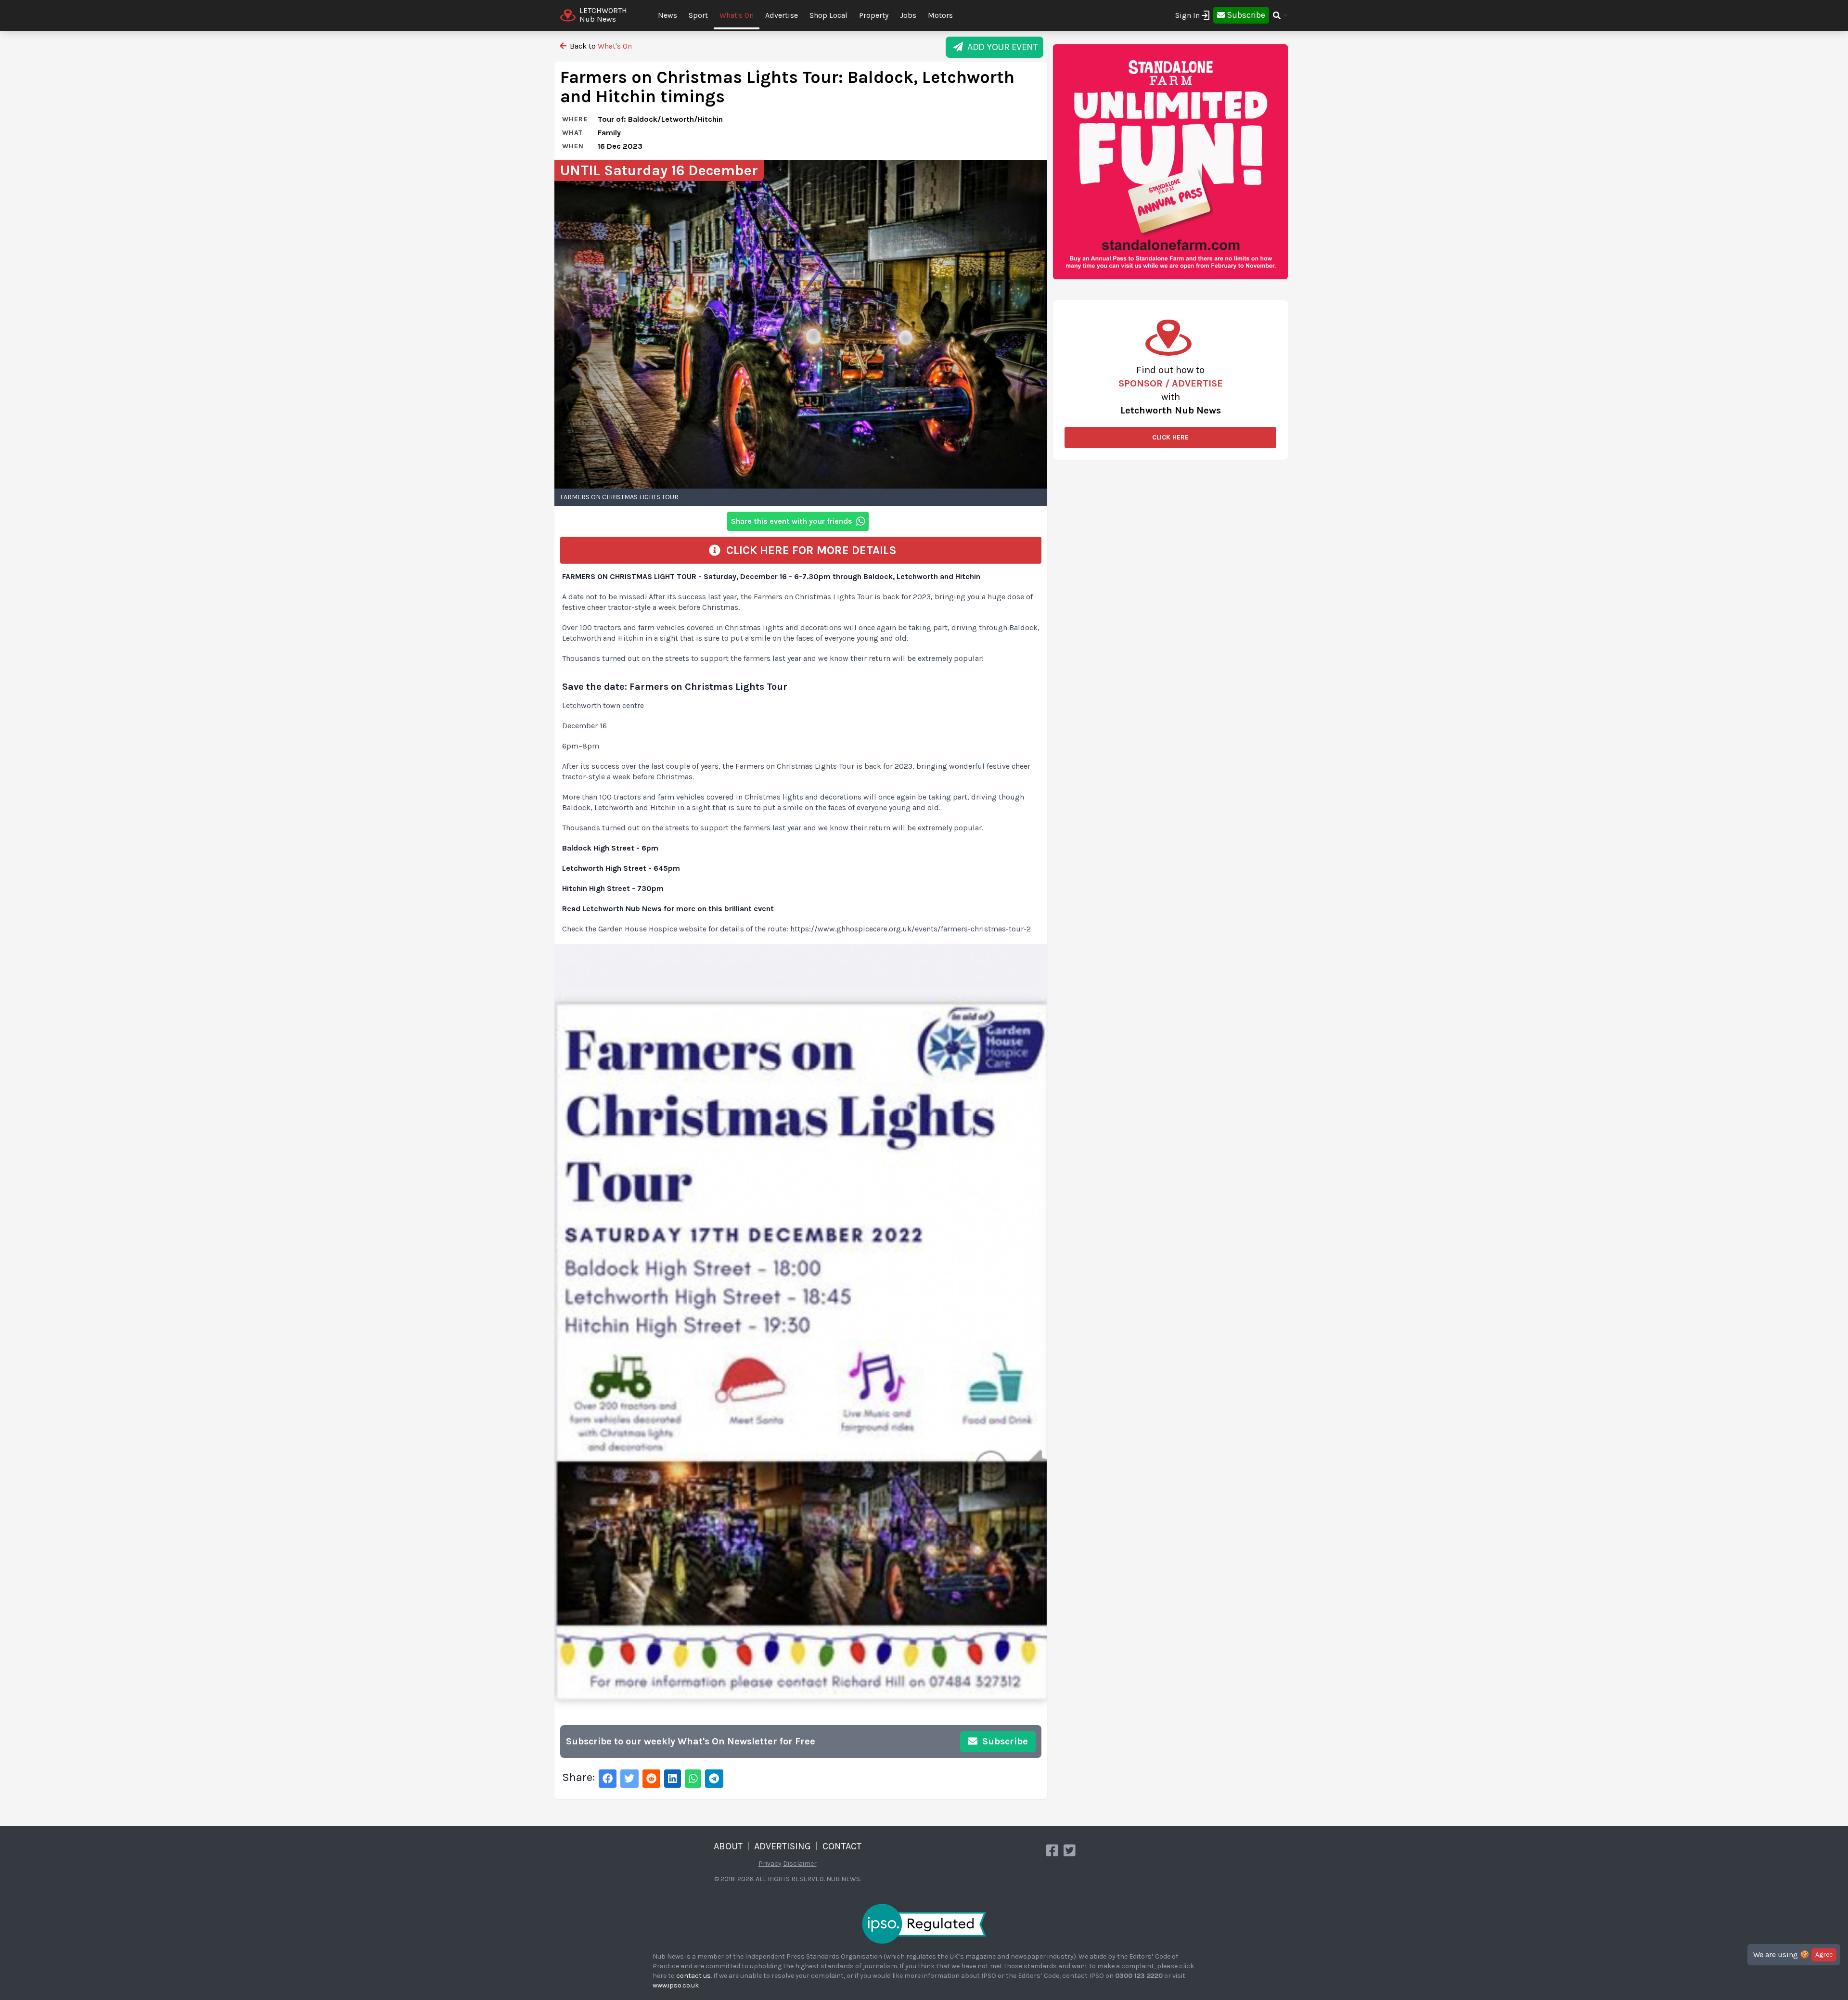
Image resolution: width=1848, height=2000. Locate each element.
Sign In (1187, 15)
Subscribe (1004, 1741)
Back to (600, 46)
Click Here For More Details (808, 550)
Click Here (1170, 437)
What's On (737, 15)
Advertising (783, 1846)
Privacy (770, 1864)
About (728, 1846)
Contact (842, 1846)
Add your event (1000, 47)
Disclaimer (800, 1864)
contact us (693, 1976)
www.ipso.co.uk (676, 1985)
